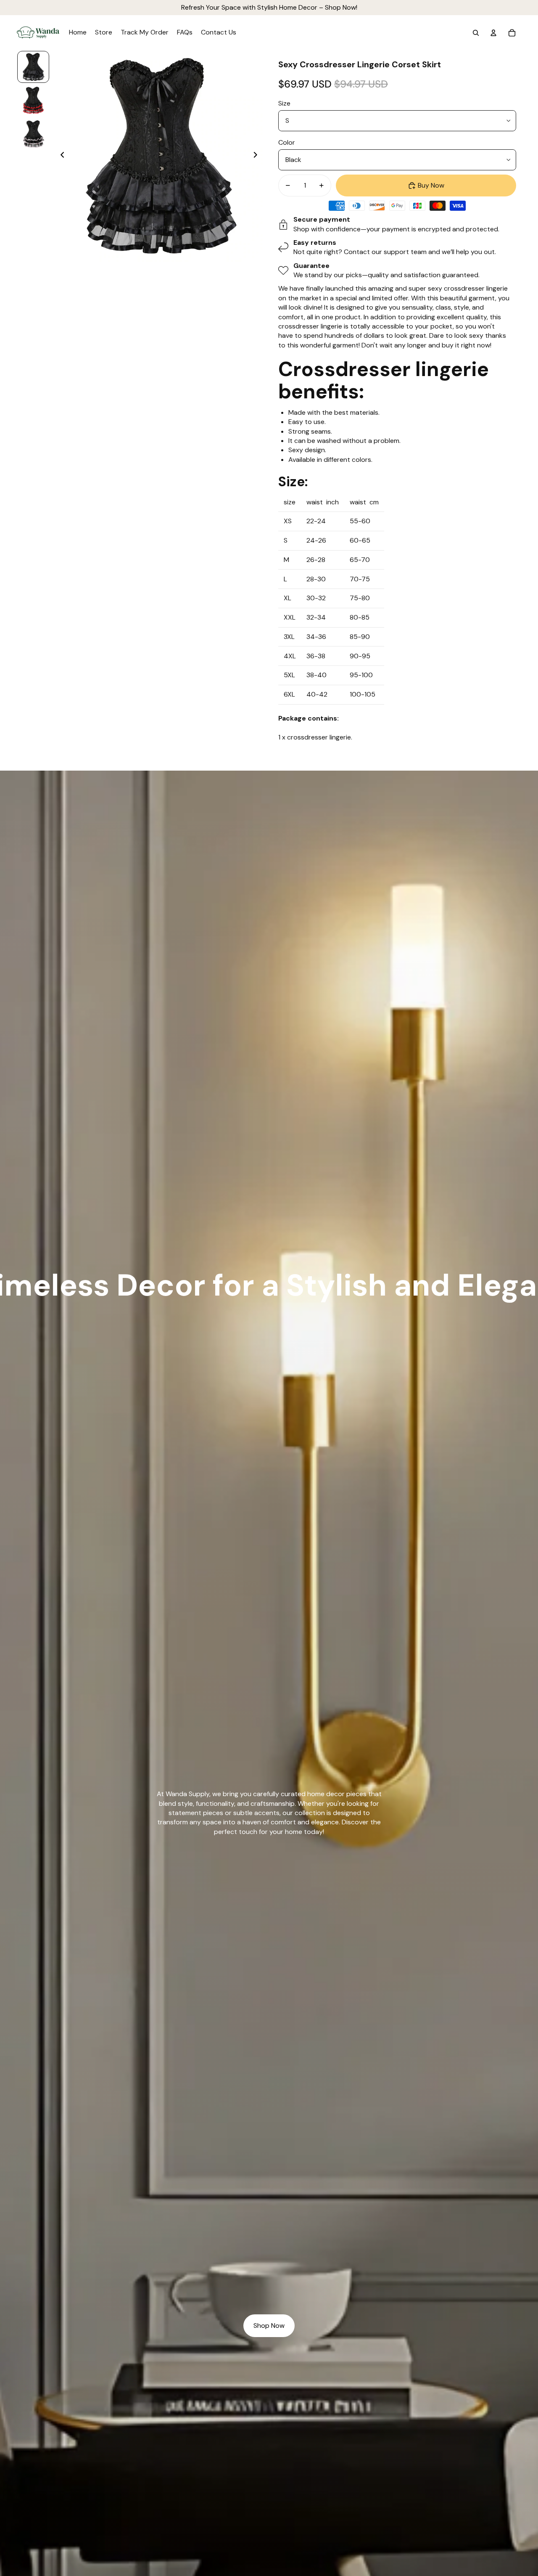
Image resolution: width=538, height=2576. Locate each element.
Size (284, 103)
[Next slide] (258, 156)
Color (287, 142)
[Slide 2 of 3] (33, 101)
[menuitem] (78, 33)
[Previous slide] (60, 156)
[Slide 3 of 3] (33, 134)
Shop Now (269, 2326)
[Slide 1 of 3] (33, 67)
